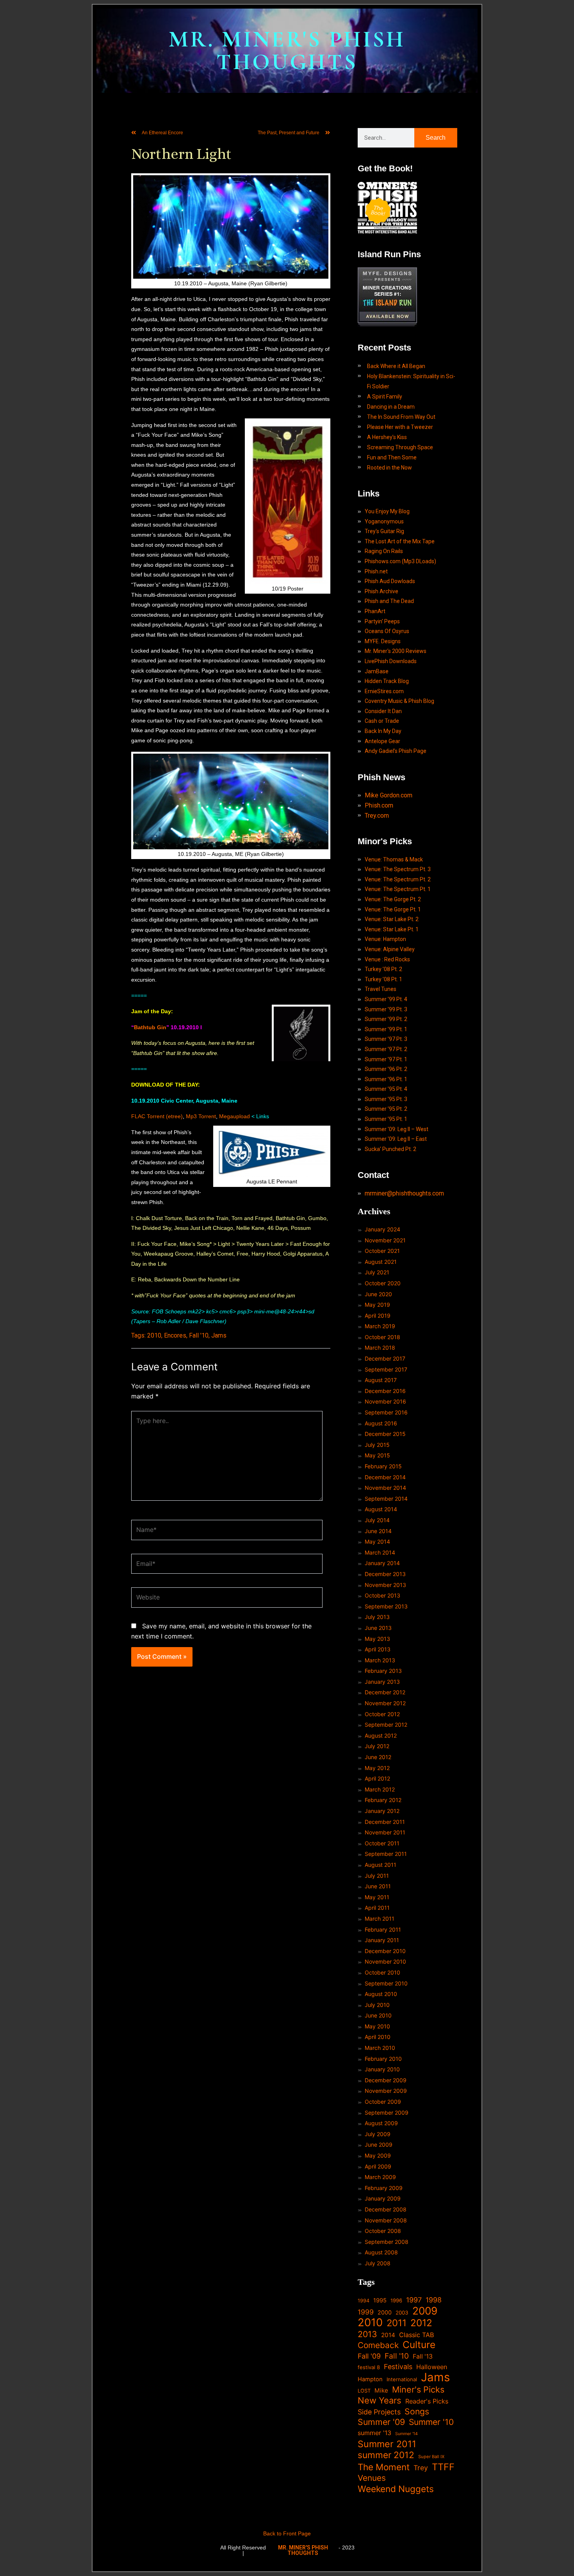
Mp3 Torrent (201, 1116)
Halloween (432, 2367)
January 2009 (383, 2198)
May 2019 (377, 1305)
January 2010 (382, 2069)
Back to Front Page (287, 2533)
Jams (219, 1335)
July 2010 (377, 2005)
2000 (385, 2312)
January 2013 (382, 1682)
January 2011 (382, 1940)
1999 (366, 2312)
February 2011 (383, 1929)
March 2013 (380, 1660)
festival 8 (369, 2367)
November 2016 (385, 1401)
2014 (388, 2335)
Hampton (370, 2379)
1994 (364, 2301)
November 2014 (385, 1488)
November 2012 (385, 1703)
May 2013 (377, 1639)
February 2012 (383, 1800)
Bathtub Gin (150, 1027)
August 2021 (381, 1262)
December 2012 (385, 1692)
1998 (434, 2300)
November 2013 (385, 1585)
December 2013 (385, 1574)
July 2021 (377, 1272)
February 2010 (383, 2059)
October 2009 (383, 2102)
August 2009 (381, 2123)
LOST (364, 2391)
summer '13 (374, 2433)
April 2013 (378, 1649)
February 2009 (384, 2188)
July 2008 (378, 2263)
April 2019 (378, 1316)
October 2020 (383, 1283)
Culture (419, 2345)
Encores (175, 1335)
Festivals (398, 2367)
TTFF (443, 2467)
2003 (402, 2313)
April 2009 (378, 2166)
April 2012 (377, 1778)
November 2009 (386, 2091)
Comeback (378, 2345)
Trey (421, 2468)
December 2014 (385, 1477)
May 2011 (377, 1897)
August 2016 (381, 1423)
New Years (380, 2401)
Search (436, 138)
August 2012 (381, 1735)
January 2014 (382, 1563)
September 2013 (386, 1606)
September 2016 (386, 1412)
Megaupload (234, 1116)
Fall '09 (369, 2356)
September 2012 (386, 1725)
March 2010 (380, 2048)
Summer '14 (406, 2434)
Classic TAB (417, 2335)
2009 (425, 2311)
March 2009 (380, 2177)
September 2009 (387, 2113)
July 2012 (377, 1746)
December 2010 (385, 1951)
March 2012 (380, 1789)
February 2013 (383, 1671)
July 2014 (377, 1520)
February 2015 (383, 1466)
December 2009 (386, 2080)
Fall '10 (199, 1335)
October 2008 (383, 2231)
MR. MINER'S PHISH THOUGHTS (287, 51)
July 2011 (377, 1876)
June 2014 (378, 1531)
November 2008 (386, 2220)
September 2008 (387, 2242)
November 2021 (385, 1240)
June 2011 (378, 1886)
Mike (381, 2390)
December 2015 (385, 1434)
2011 (397, 2323)
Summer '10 (431, 2422)
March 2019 (380, 1326)
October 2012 (382, 1714)
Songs (417, 2411)
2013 (367, 2334)
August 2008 (381, 2252)
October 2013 (382, 1595)
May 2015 (377, 1455)
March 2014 (380, 1552)
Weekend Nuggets (396, 2489)
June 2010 (378, 2015)
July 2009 (378, 2134)
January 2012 (382, 1811)
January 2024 (382, 1229)
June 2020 (378, 1294)
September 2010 (386, 1983)
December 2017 (385, 1358)
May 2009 (378, 2155)
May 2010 (377, 2026)
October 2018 (382, 1337)
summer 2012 (386, 2455)
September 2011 (386, 1854)
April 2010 (378, 2037)
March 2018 (380, 1348)
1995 (380, 2300)
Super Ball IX (431, 2457)
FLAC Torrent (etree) (157, 1116)
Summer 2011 (387, 2444)
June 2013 (378, 1628)
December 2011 (385, 1822)
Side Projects (379, 2412)
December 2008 (386, 2209)
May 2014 (377, 1542)
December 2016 (385, 1391)
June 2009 (379, 2145)
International (402, 2379)
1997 (414, 2300)
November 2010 (385, 1961)
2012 (421, 2323)
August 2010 (381, 1994)
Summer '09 (381, 2422)
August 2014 (381, 1509)
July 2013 (377, 1617)
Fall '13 (423, 2356)
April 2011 (377, 1908)
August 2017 (381, 1380)
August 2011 (381, 1865)
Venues (372, 2478)
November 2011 (385, 1832)
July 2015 (377, 1445)
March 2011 (380, 1919)
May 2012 (377, 1768)
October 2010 (382, 1972)
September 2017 (386, 1369)
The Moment (384, 2467)
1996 (396, 2300)
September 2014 (386, 1499)
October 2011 (382, 1843)
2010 (154, 1335)
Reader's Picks (427, 2401)
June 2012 (378, 1757)
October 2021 (382, 1251)
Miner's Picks (418, 2390)
